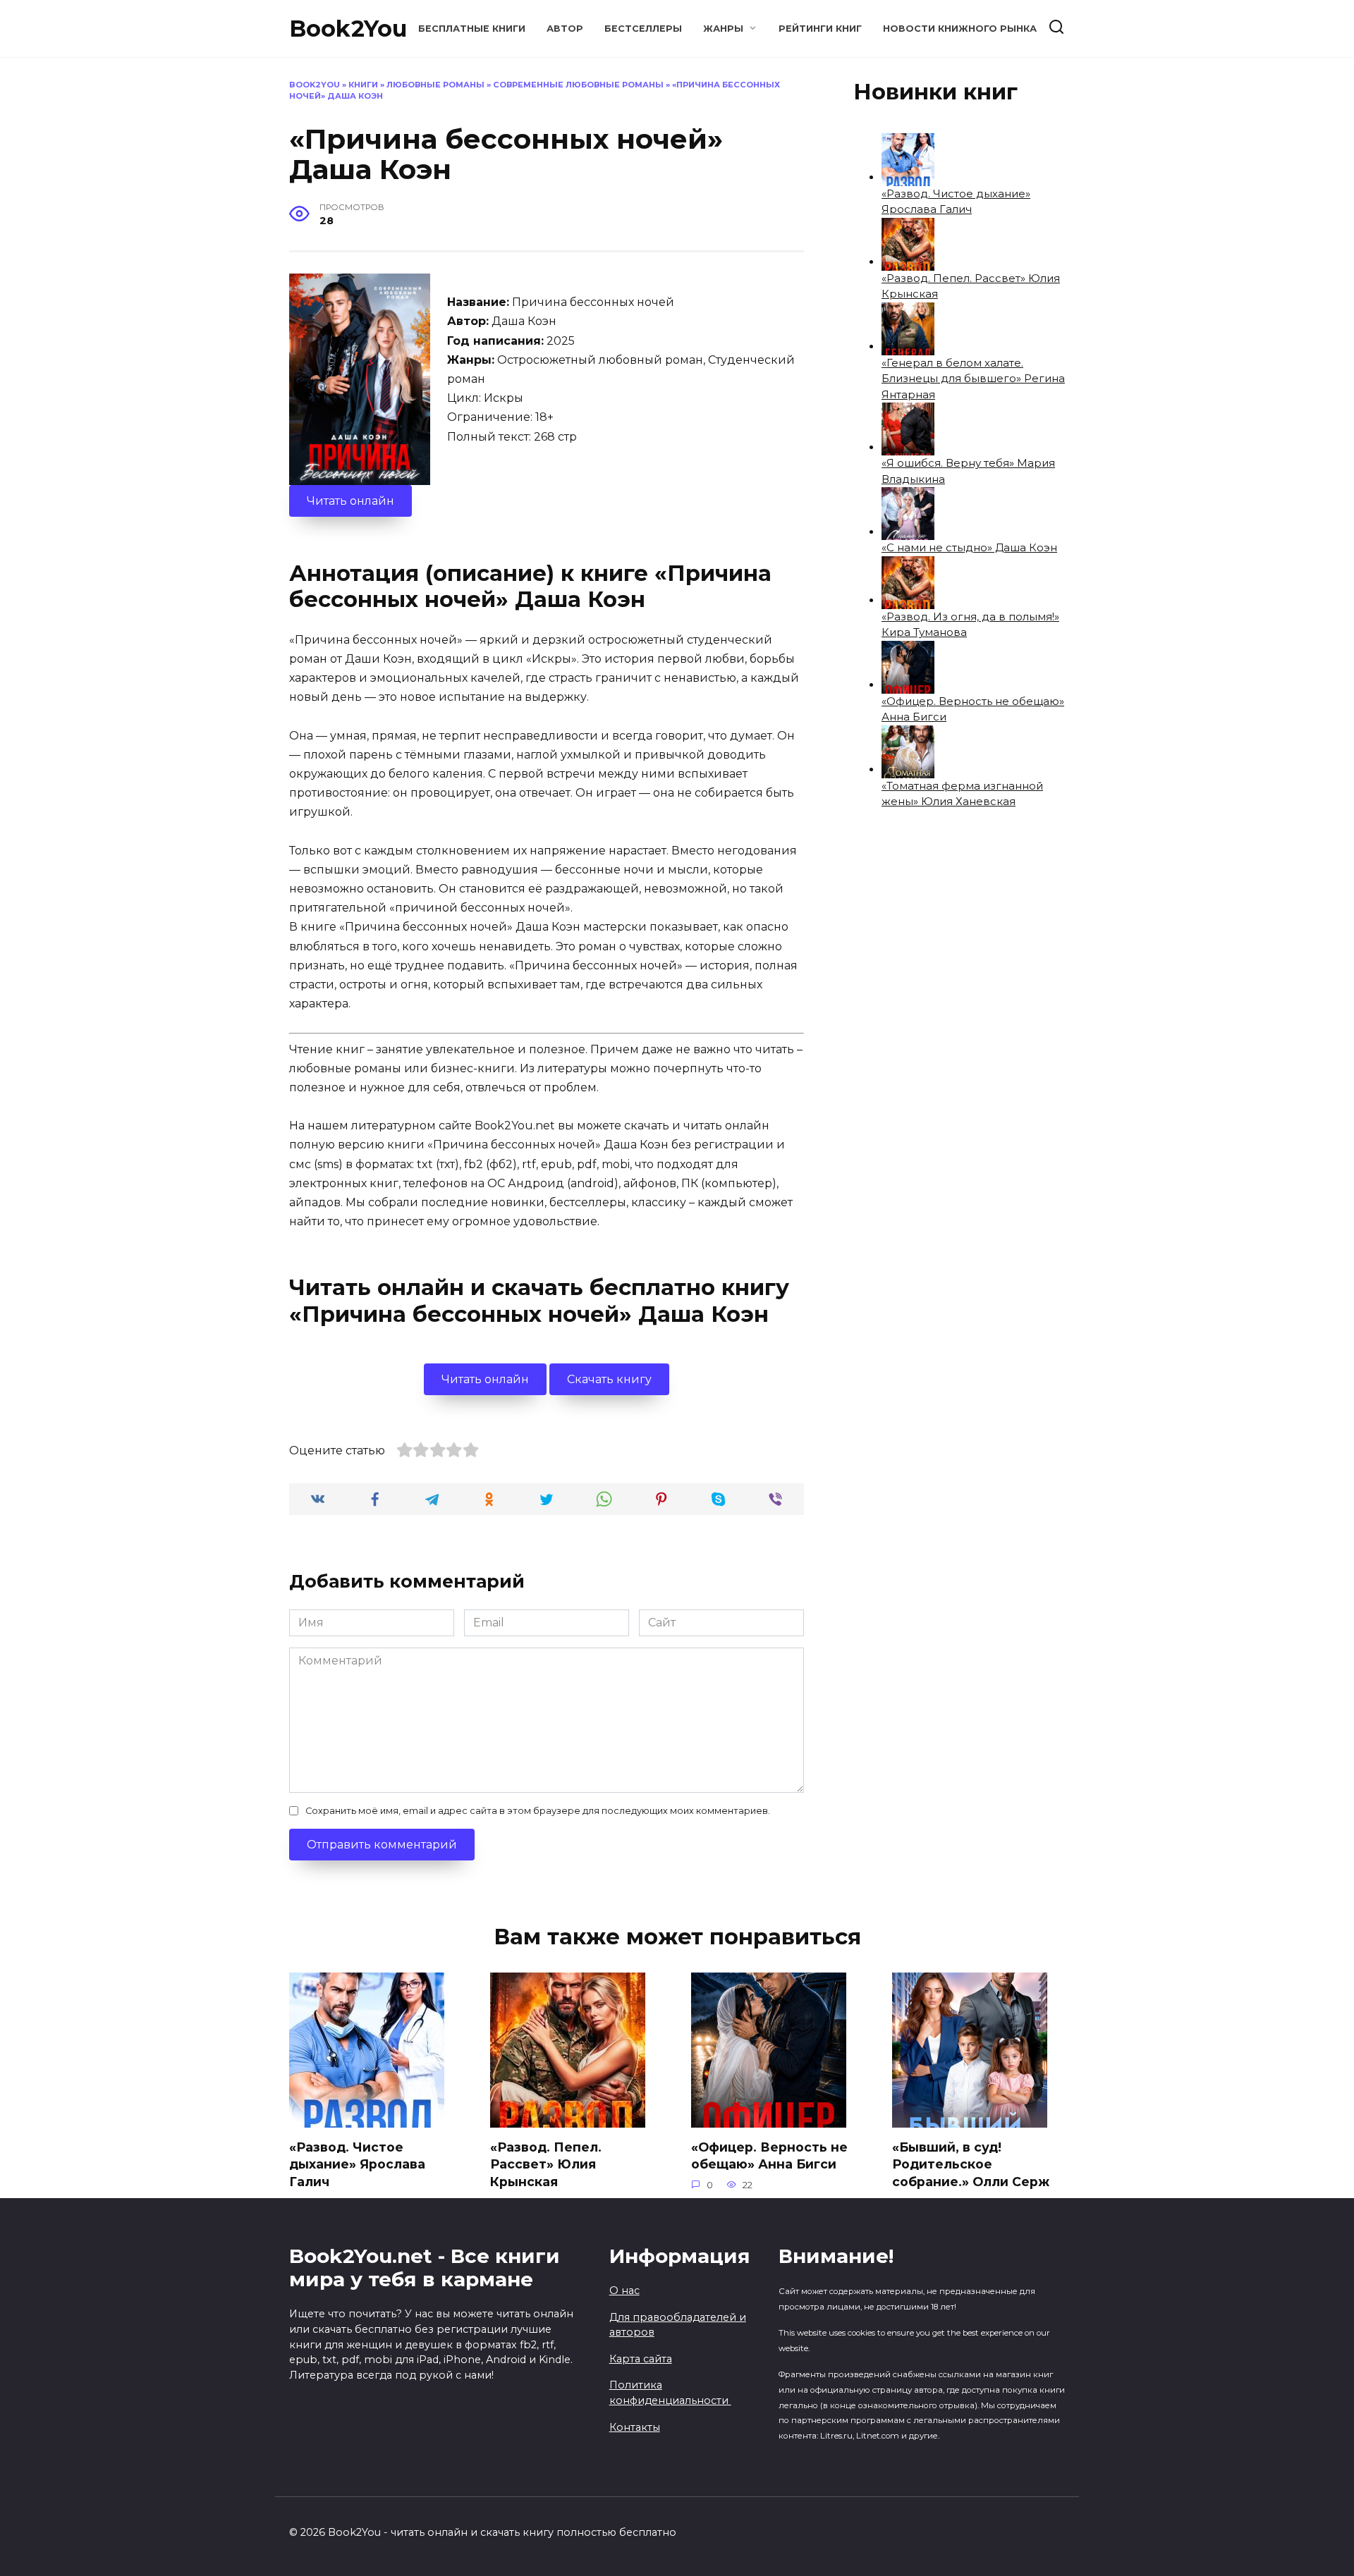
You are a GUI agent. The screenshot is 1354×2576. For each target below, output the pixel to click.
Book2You (348, 29)
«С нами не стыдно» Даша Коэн (969, 547)
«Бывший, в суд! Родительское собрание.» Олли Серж (971, 2164)
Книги (363, 85)
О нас (624, 2290)
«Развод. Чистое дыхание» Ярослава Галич (357, 2164)
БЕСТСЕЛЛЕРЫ (643, 29)
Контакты (635, 2427)
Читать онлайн (350, 501)
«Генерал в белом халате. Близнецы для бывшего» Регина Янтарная (973, 379)
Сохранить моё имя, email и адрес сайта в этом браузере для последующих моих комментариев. (538, 1811)
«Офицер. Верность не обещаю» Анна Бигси (769, 2156)
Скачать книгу (609, 1379)
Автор (565, 29)
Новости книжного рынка (960, 29)
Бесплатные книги (472, 29)
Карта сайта (641, 2359)
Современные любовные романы (578, 85)
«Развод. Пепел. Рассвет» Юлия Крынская (546, 2164)
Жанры (723, 29)
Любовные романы (435, 85)
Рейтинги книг (820, 29)
